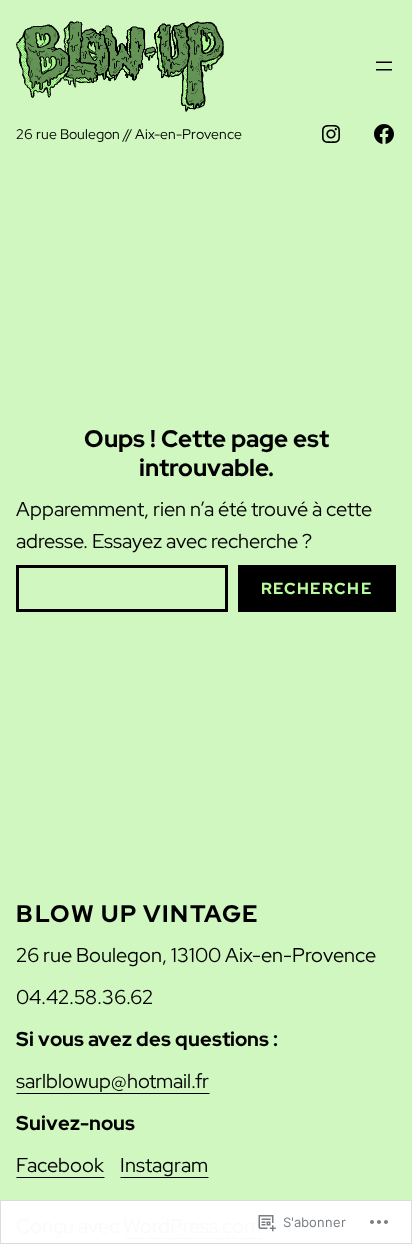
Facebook (60, 1165)
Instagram (164, 1165)
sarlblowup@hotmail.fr (112, 1081)
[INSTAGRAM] (331, 134)
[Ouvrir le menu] (384, 66)
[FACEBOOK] (384, 134)
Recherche (316, 588)
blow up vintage (137, 913)
